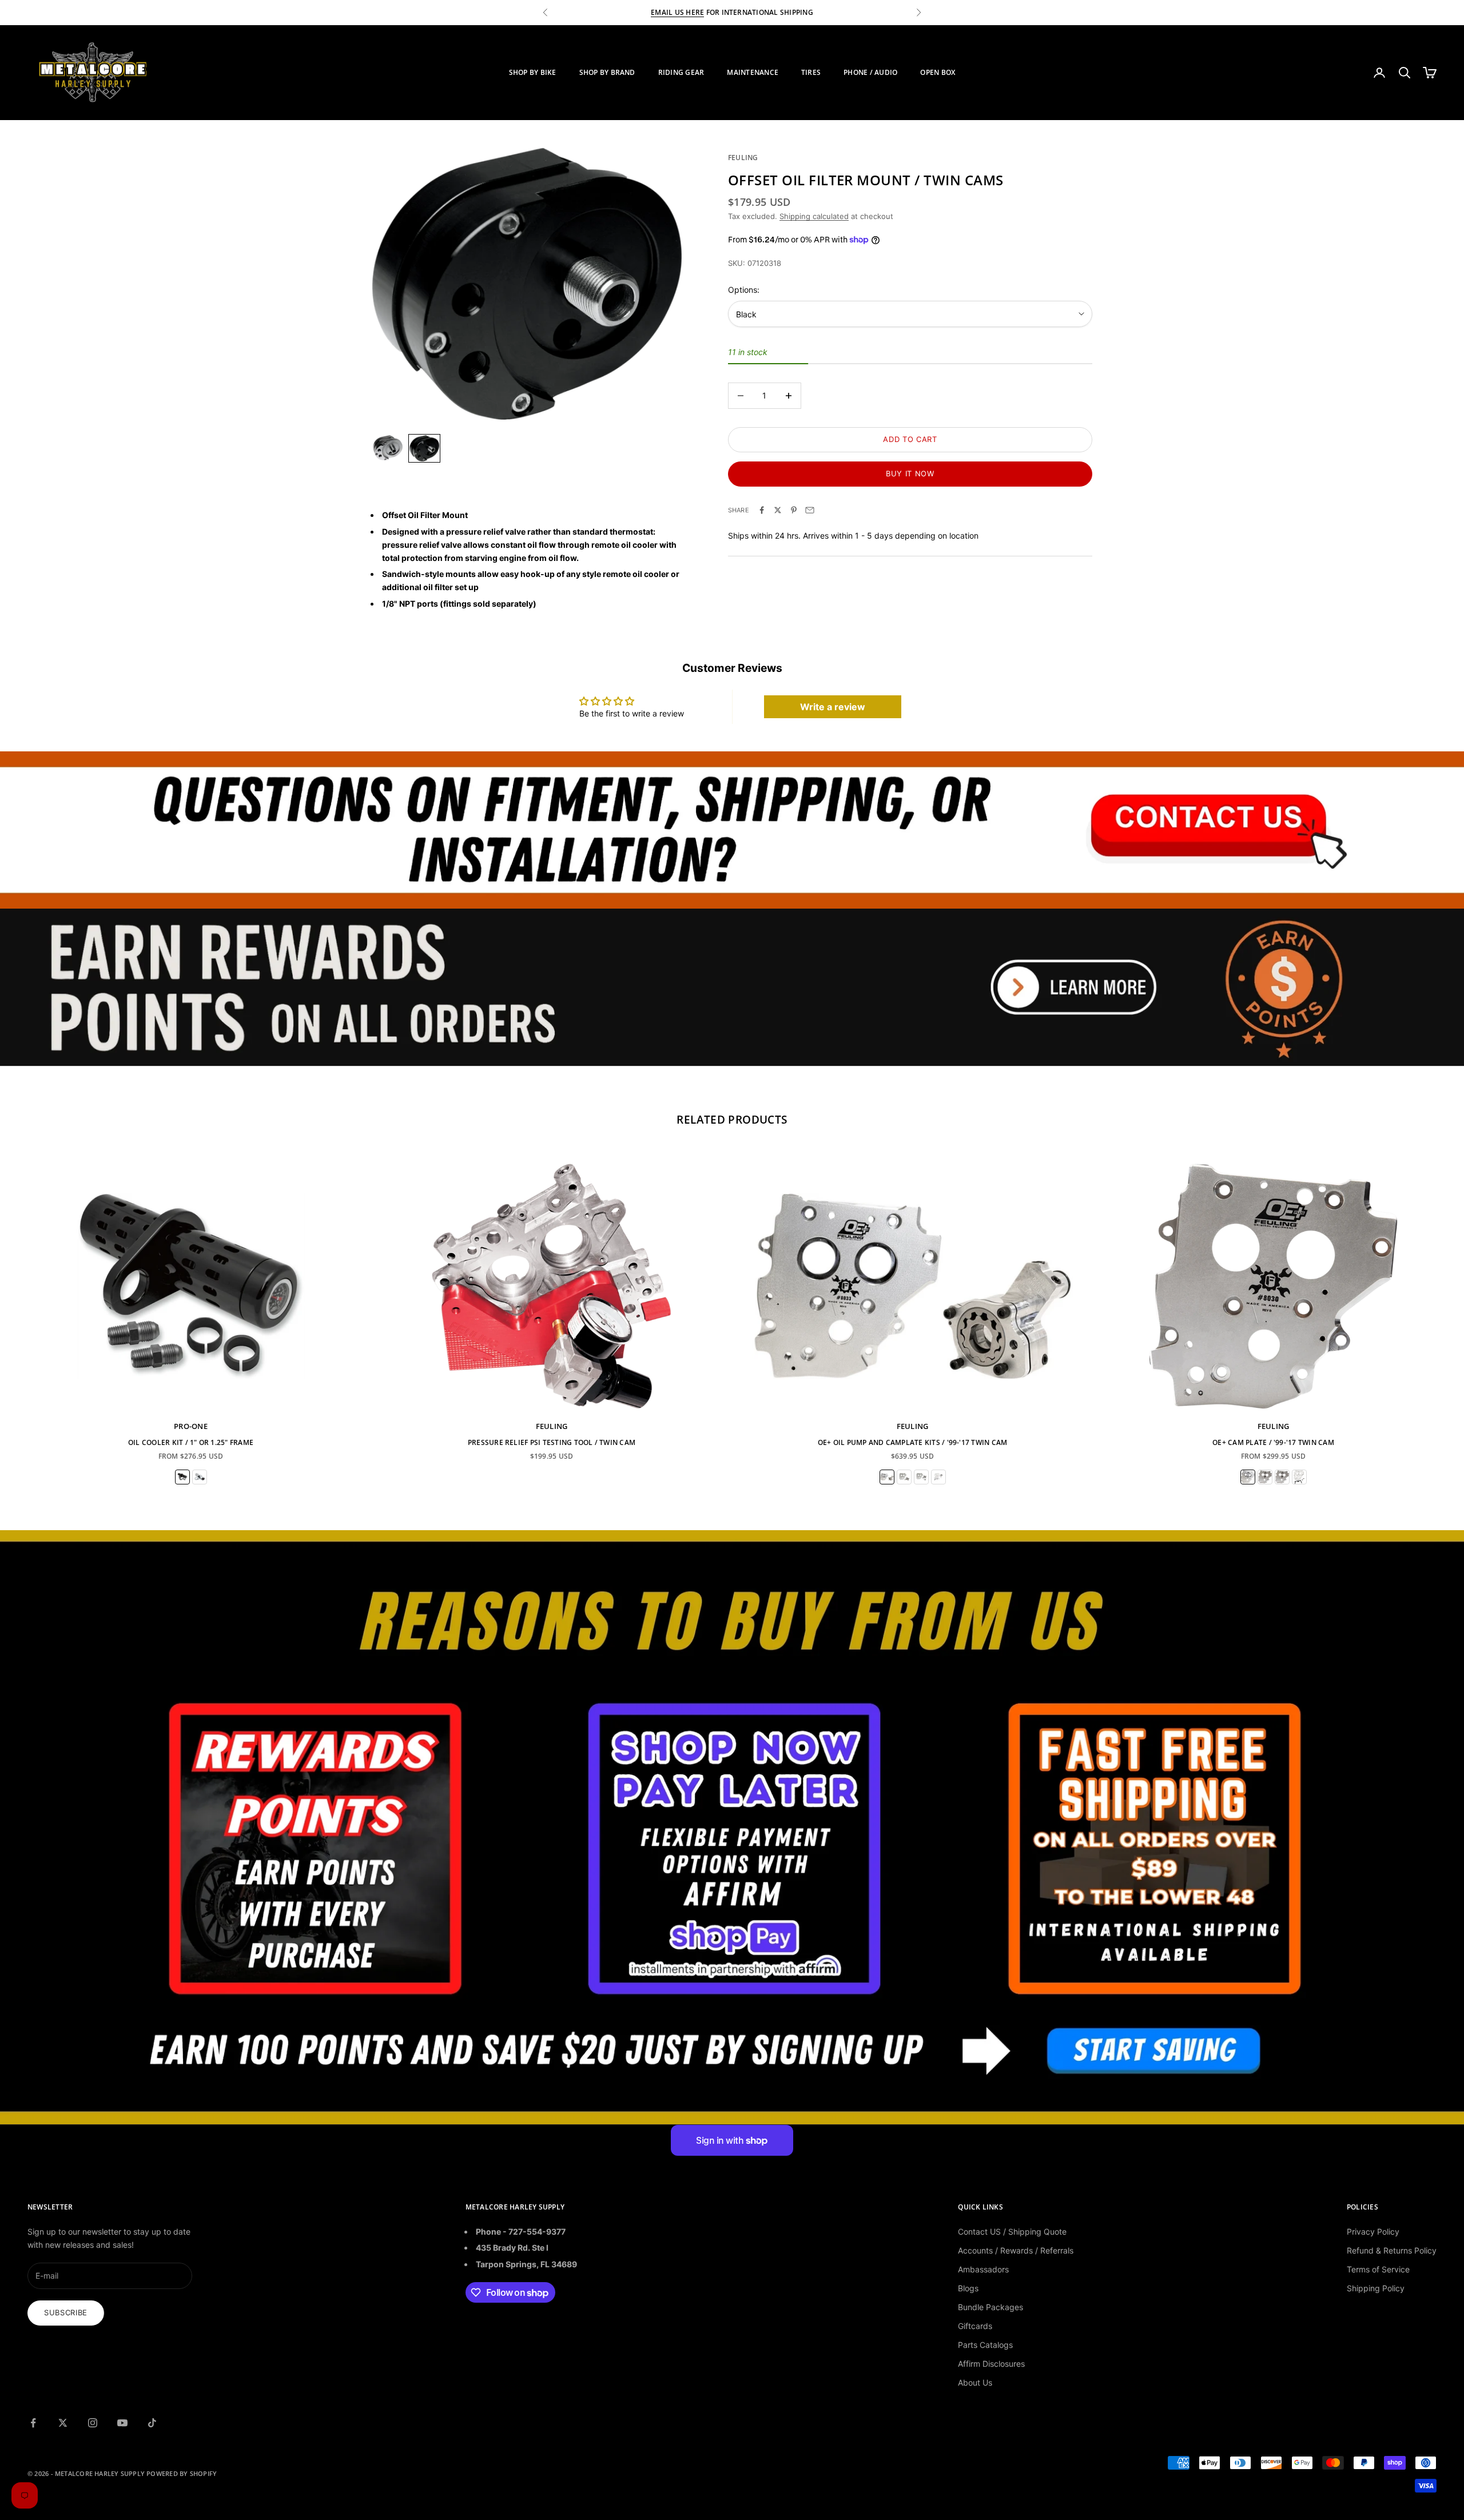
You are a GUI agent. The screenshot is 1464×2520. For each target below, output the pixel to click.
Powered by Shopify (182, 2473)
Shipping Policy (1376, 2288)
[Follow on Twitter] (63, 2423)
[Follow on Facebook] (33, 2423)
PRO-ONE (191, 1426)
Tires (811, 72)
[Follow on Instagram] (93, 2423)
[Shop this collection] (732, 830)
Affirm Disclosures (991, 2364)
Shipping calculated (814, 216)
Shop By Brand (607, 72)
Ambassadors (983, 2269)
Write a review (833, 707)
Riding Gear (681, 72)
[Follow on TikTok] (152, 2423)
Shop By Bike (533, 72)
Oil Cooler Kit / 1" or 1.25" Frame (191, 1442)
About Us (975, 2382)
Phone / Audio (870, 72)
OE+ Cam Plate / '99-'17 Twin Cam (1273, 1442)
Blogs (968, 2288)
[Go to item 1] (388, 448)
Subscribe (66, 2312)
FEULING (743, 158)
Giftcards (975, 2326)
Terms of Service (1378, 2269)
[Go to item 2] (424, 448)
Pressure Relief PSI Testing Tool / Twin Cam (552, 1442)
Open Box (938, 72)
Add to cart (910, 439)
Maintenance (753, 72)
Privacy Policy (1373, 2232)
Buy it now (910, 473)
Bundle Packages (990, 2307)
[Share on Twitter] (778, 510)
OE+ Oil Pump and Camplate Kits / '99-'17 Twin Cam (913, 1442)
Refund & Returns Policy (1392, 2250)
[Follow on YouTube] (122, 2423)
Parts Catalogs (985, 2345)
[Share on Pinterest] (794, 510)
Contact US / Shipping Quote (1012, 2232)
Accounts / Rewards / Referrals (1016, 2250)
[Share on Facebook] (762, 510)
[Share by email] (810, 510)
